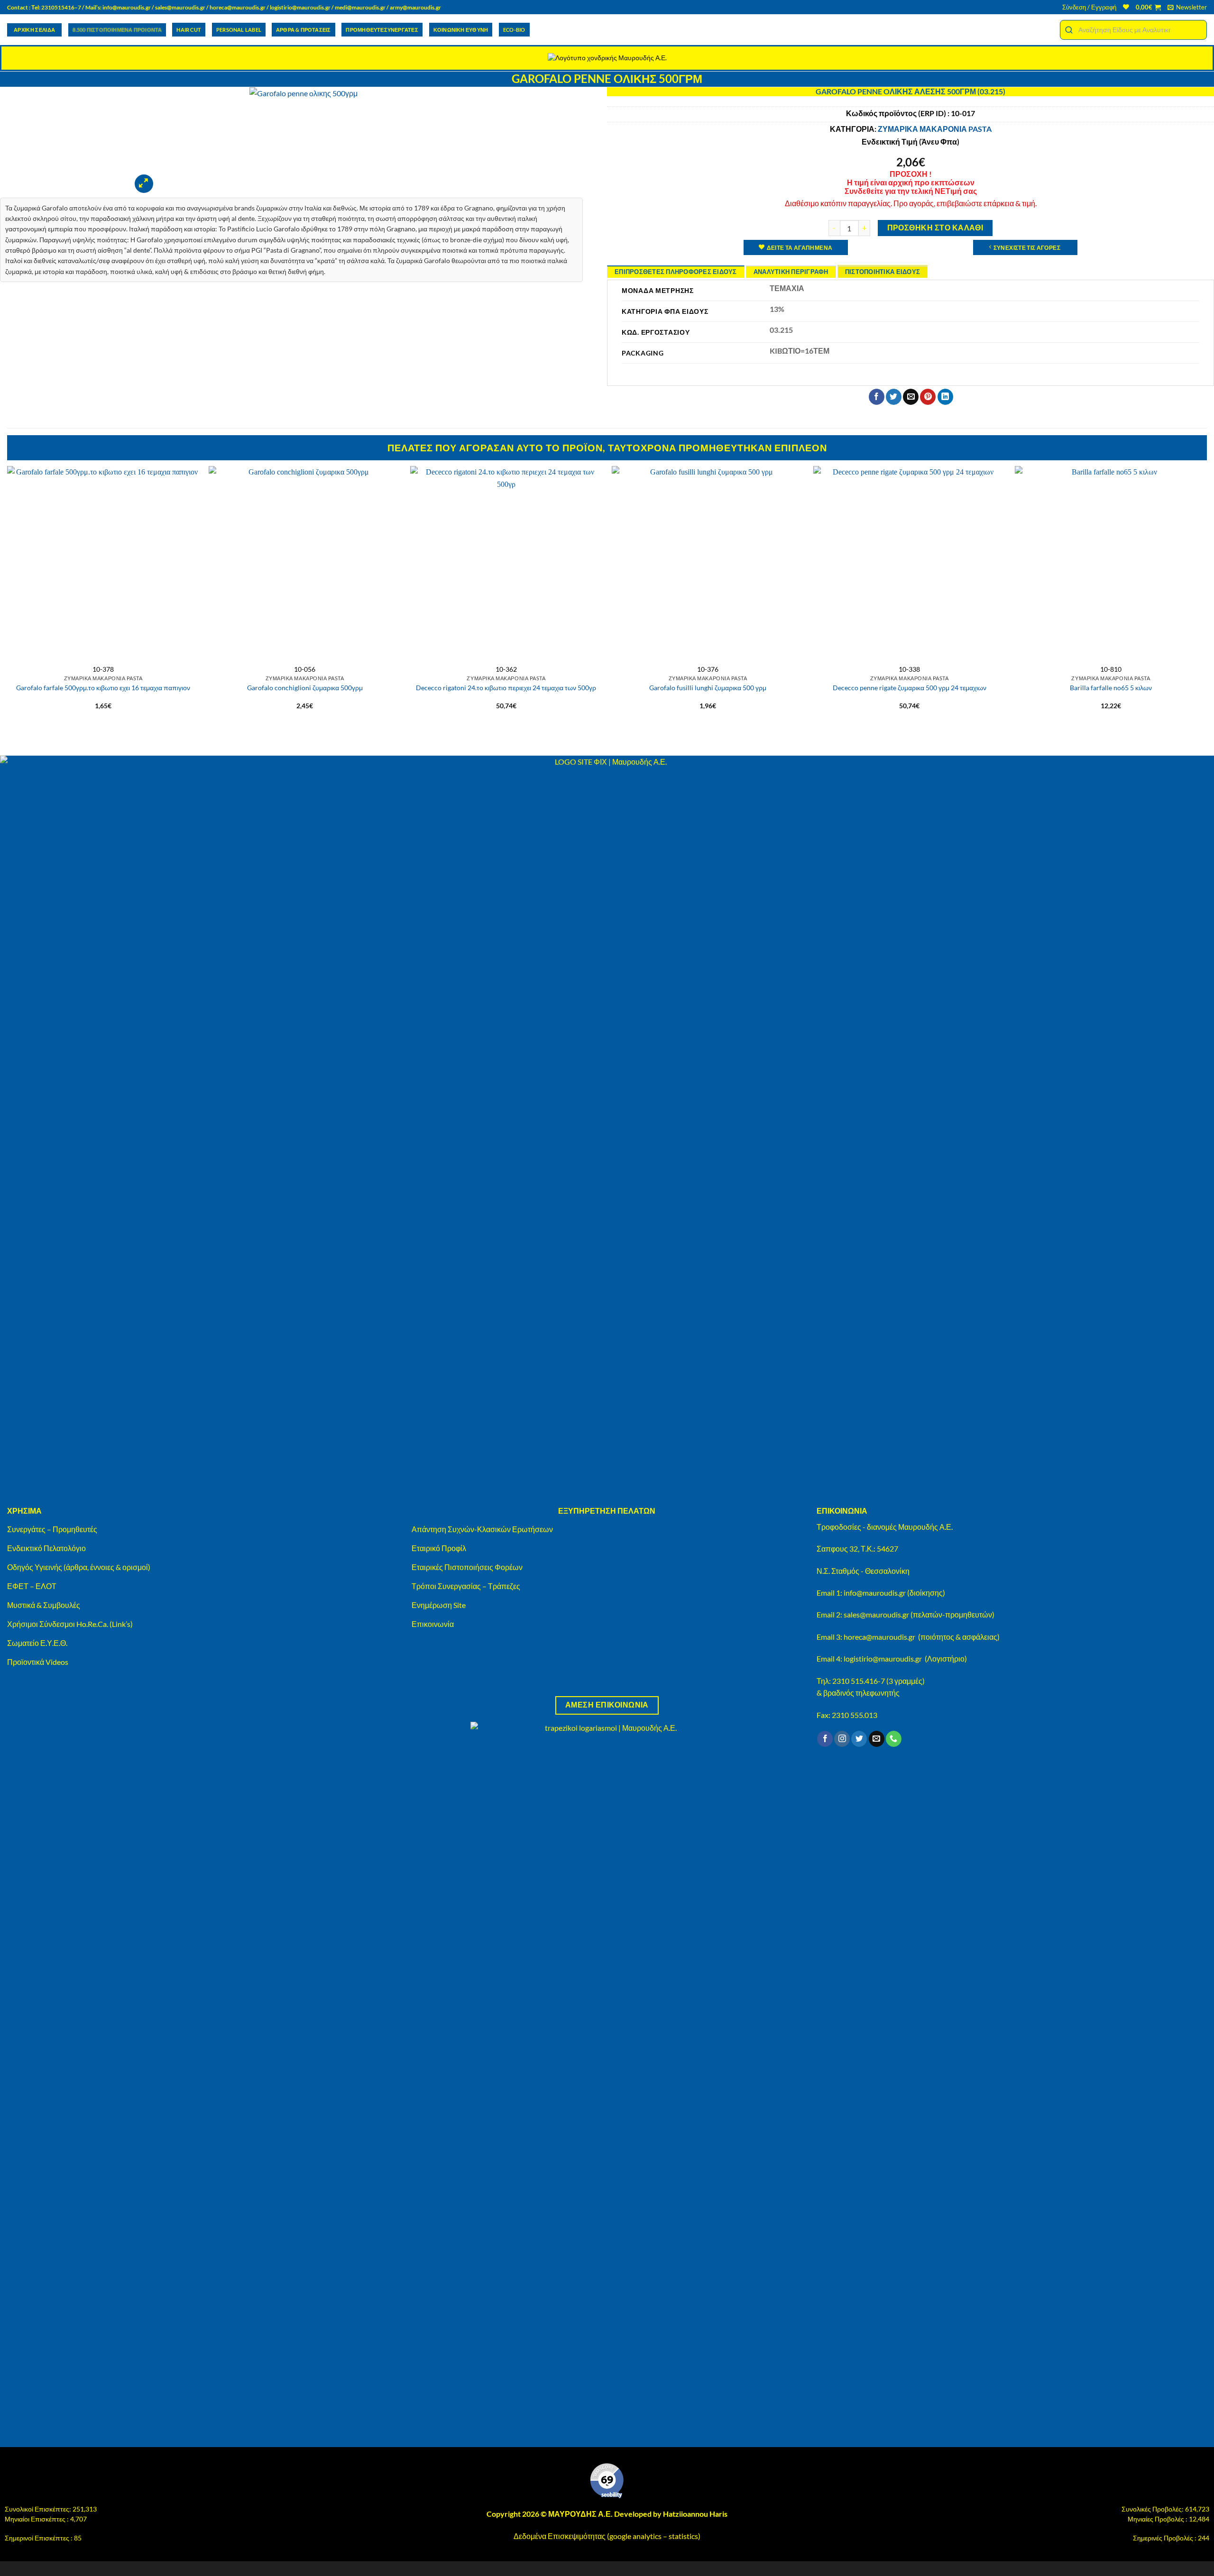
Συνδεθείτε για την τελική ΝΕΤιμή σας (911, 191)
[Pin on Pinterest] (928, 397)
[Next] (1206, 601)
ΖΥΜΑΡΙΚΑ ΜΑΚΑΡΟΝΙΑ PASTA (935, 129)
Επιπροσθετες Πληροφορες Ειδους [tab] (676, 272)
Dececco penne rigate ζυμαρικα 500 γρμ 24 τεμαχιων (910, 688)
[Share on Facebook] (877, 397)
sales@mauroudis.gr (180, 7)
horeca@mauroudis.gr (238, 7)
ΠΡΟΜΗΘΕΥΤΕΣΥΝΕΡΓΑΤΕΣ (382, 30)
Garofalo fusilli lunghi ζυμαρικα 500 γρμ (708, 688)
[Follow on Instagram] (842, 1739)
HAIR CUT (189, 30)
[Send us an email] (877, 1739)
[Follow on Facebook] (825, 1739)
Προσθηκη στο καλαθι (935, 228)
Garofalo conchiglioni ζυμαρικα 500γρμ (305, 688)
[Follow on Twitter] (859, 1739)
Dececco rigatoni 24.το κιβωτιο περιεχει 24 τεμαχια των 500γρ (506, 688)
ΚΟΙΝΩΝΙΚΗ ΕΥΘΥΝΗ (461, 30)
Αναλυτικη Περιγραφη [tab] (791, 272)
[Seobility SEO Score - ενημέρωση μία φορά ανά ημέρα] (607, 2481)
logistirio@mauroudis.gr (300, 7)
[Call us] (894, 1739)
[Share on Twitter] (894, 397)
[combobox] (1133, 30)
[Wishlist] (1126, 7)
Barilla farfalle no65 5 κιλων (1111, 688)
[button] (1089, 7)
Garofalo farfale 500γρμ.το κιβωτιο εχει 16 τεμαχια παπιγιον (103, 688)
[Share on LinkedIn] (945, 397)
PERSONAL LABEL (239, 30)
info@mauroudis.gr (127, 7)
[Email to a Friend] (911, 397)
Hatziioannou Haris (695, 2514)
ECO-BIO (514, 30)
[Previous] (8, 601)
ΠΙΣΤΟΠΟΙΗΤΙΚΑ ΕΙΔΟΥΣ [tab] (883, 272)
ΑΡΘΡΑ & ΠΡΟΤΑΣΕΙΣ (303, 30)
